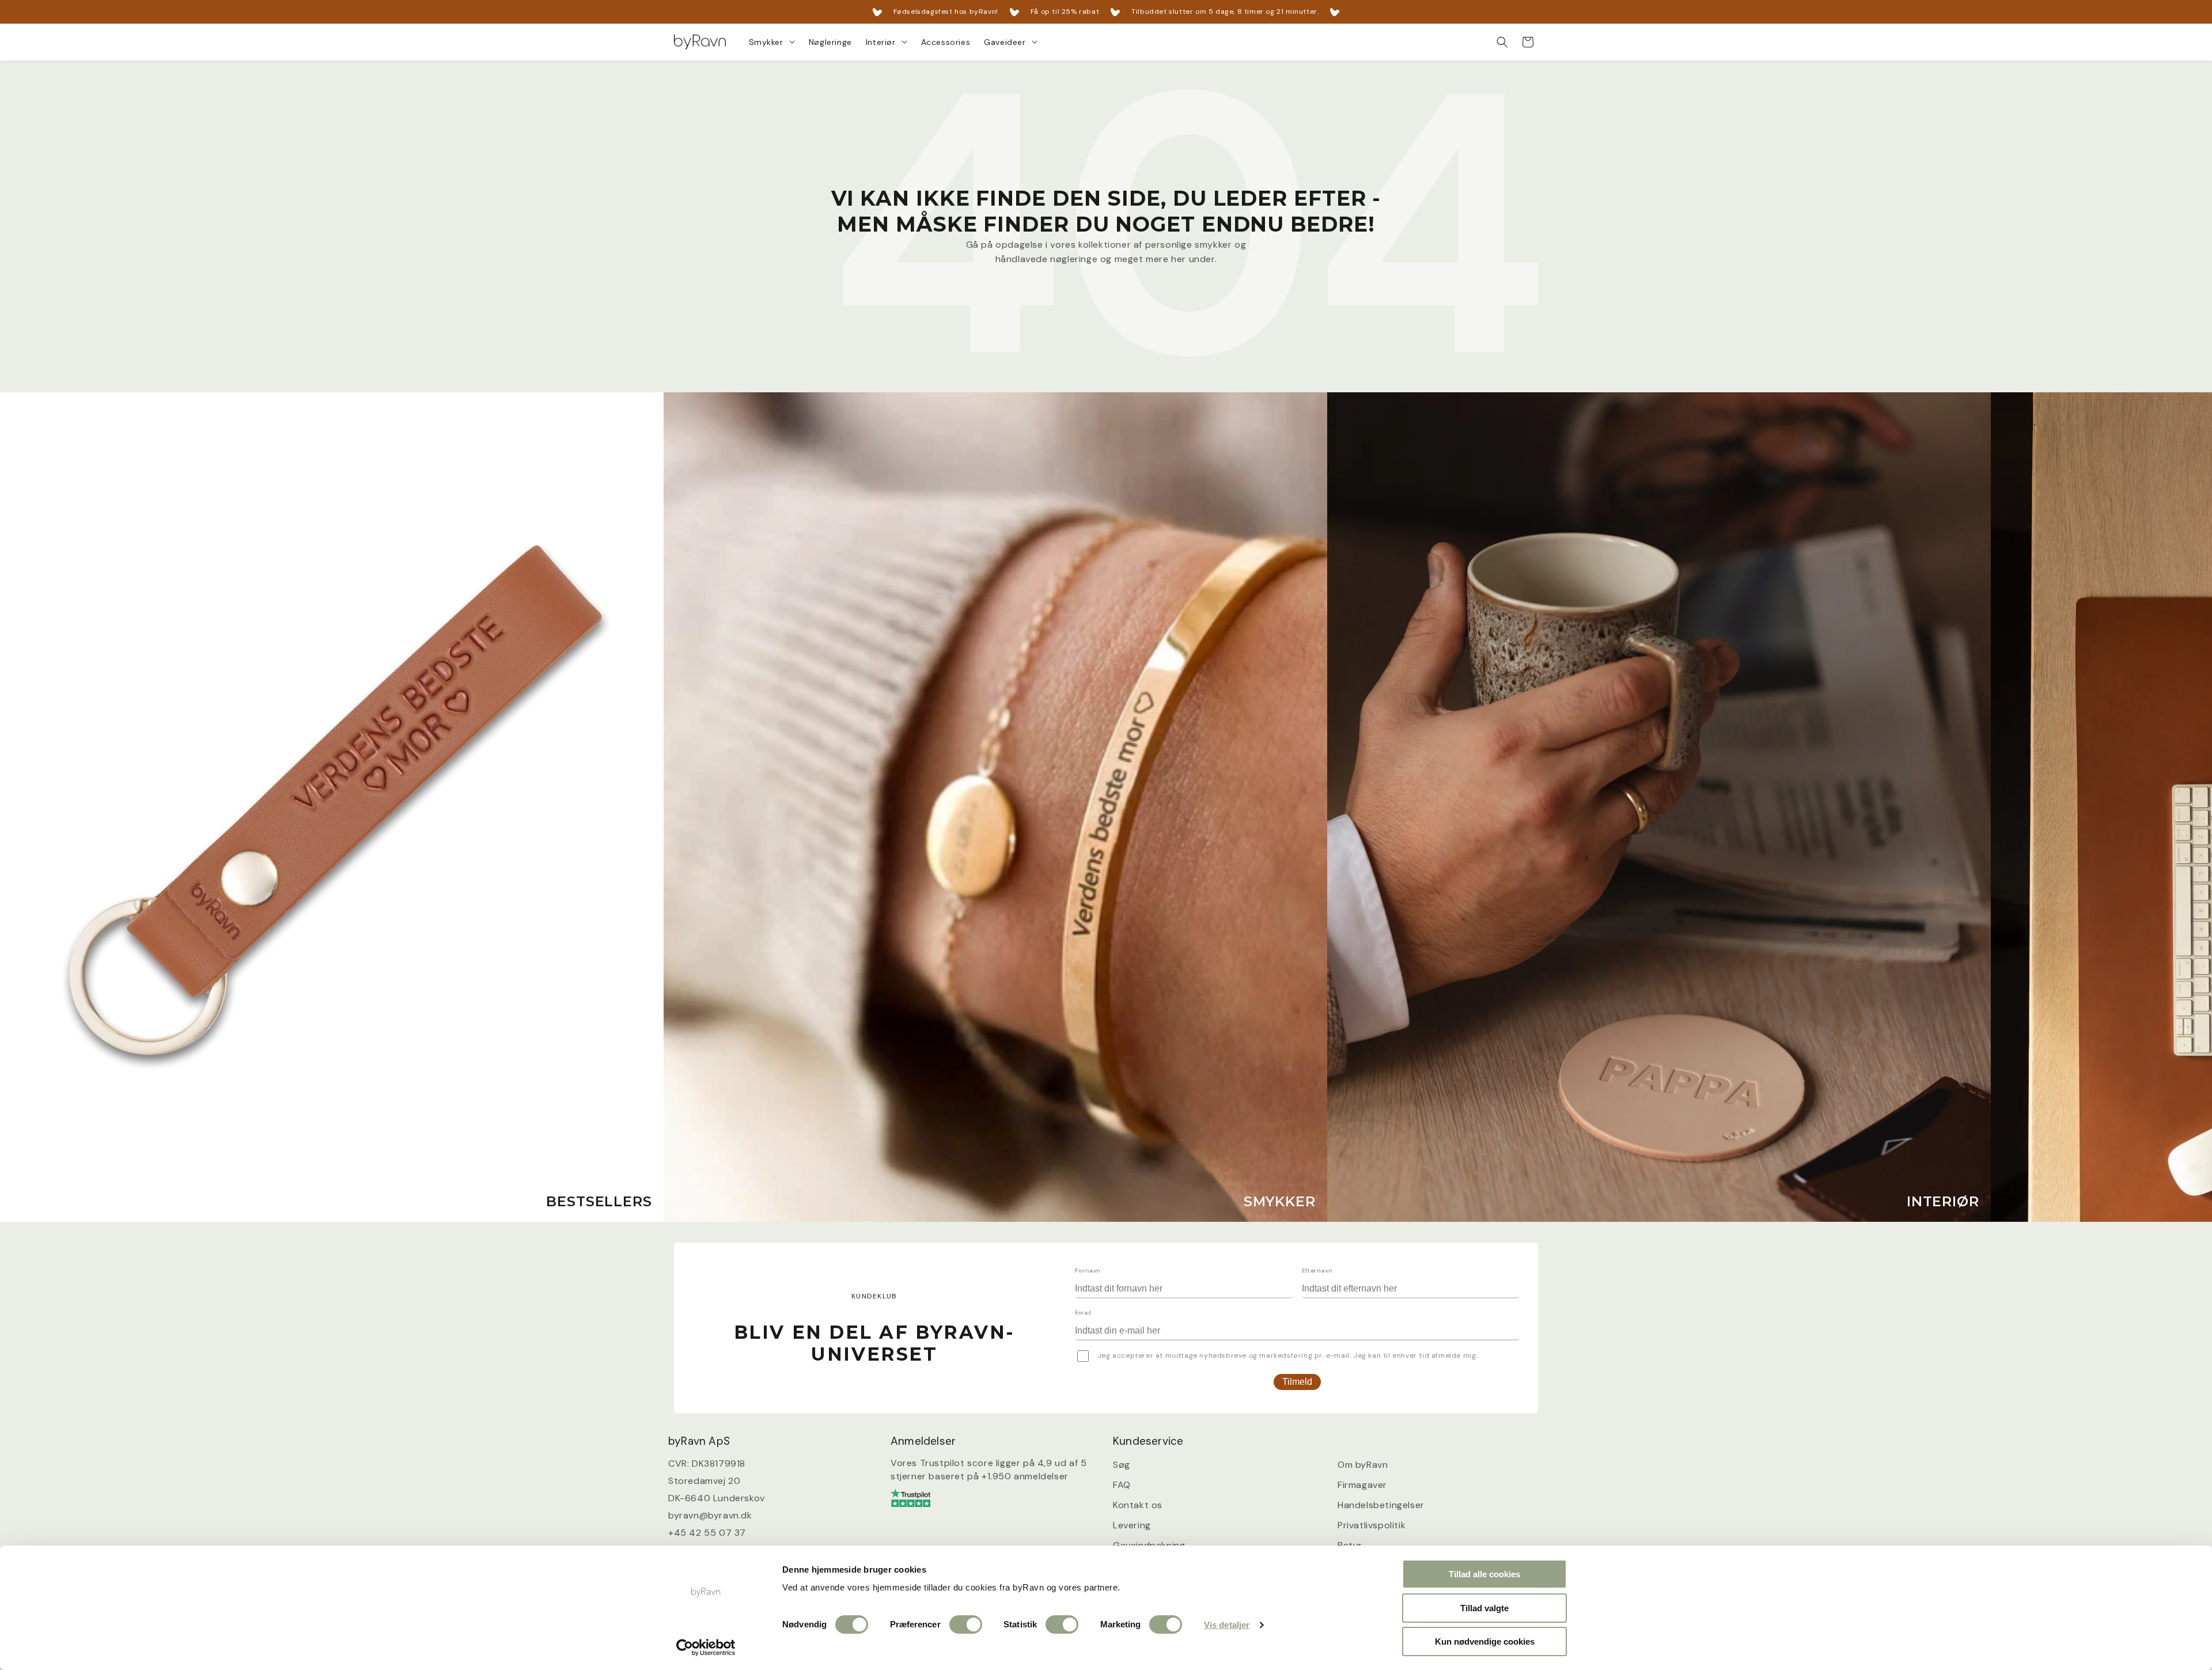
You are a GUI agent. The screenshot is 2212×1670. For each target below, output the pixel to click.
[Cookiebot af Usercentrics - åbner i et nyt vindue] (706, 1648)
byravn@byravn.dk (710, 1516)
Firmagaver (1362, 1485)
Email (1084, 1313)
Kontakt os (1138, 1505)
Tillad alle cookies (1484, 1574)
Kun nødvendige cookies (1485, 1641)
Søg (1122, 1465)
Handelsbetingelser (1381, 1505)
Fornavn (1088, 1271)
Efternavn (1317, 1271)
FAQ (1122, 1485)
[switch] (966, 1624)
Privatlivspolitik (1372, 1525)
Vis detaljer (1227, 1625)
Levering (1132, 1525)
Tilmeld (1297, 1382)
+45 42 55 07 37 (707, 1533)
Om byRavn (1363, 1465)
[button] (772, 42)
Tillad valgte (1484, 1608)
